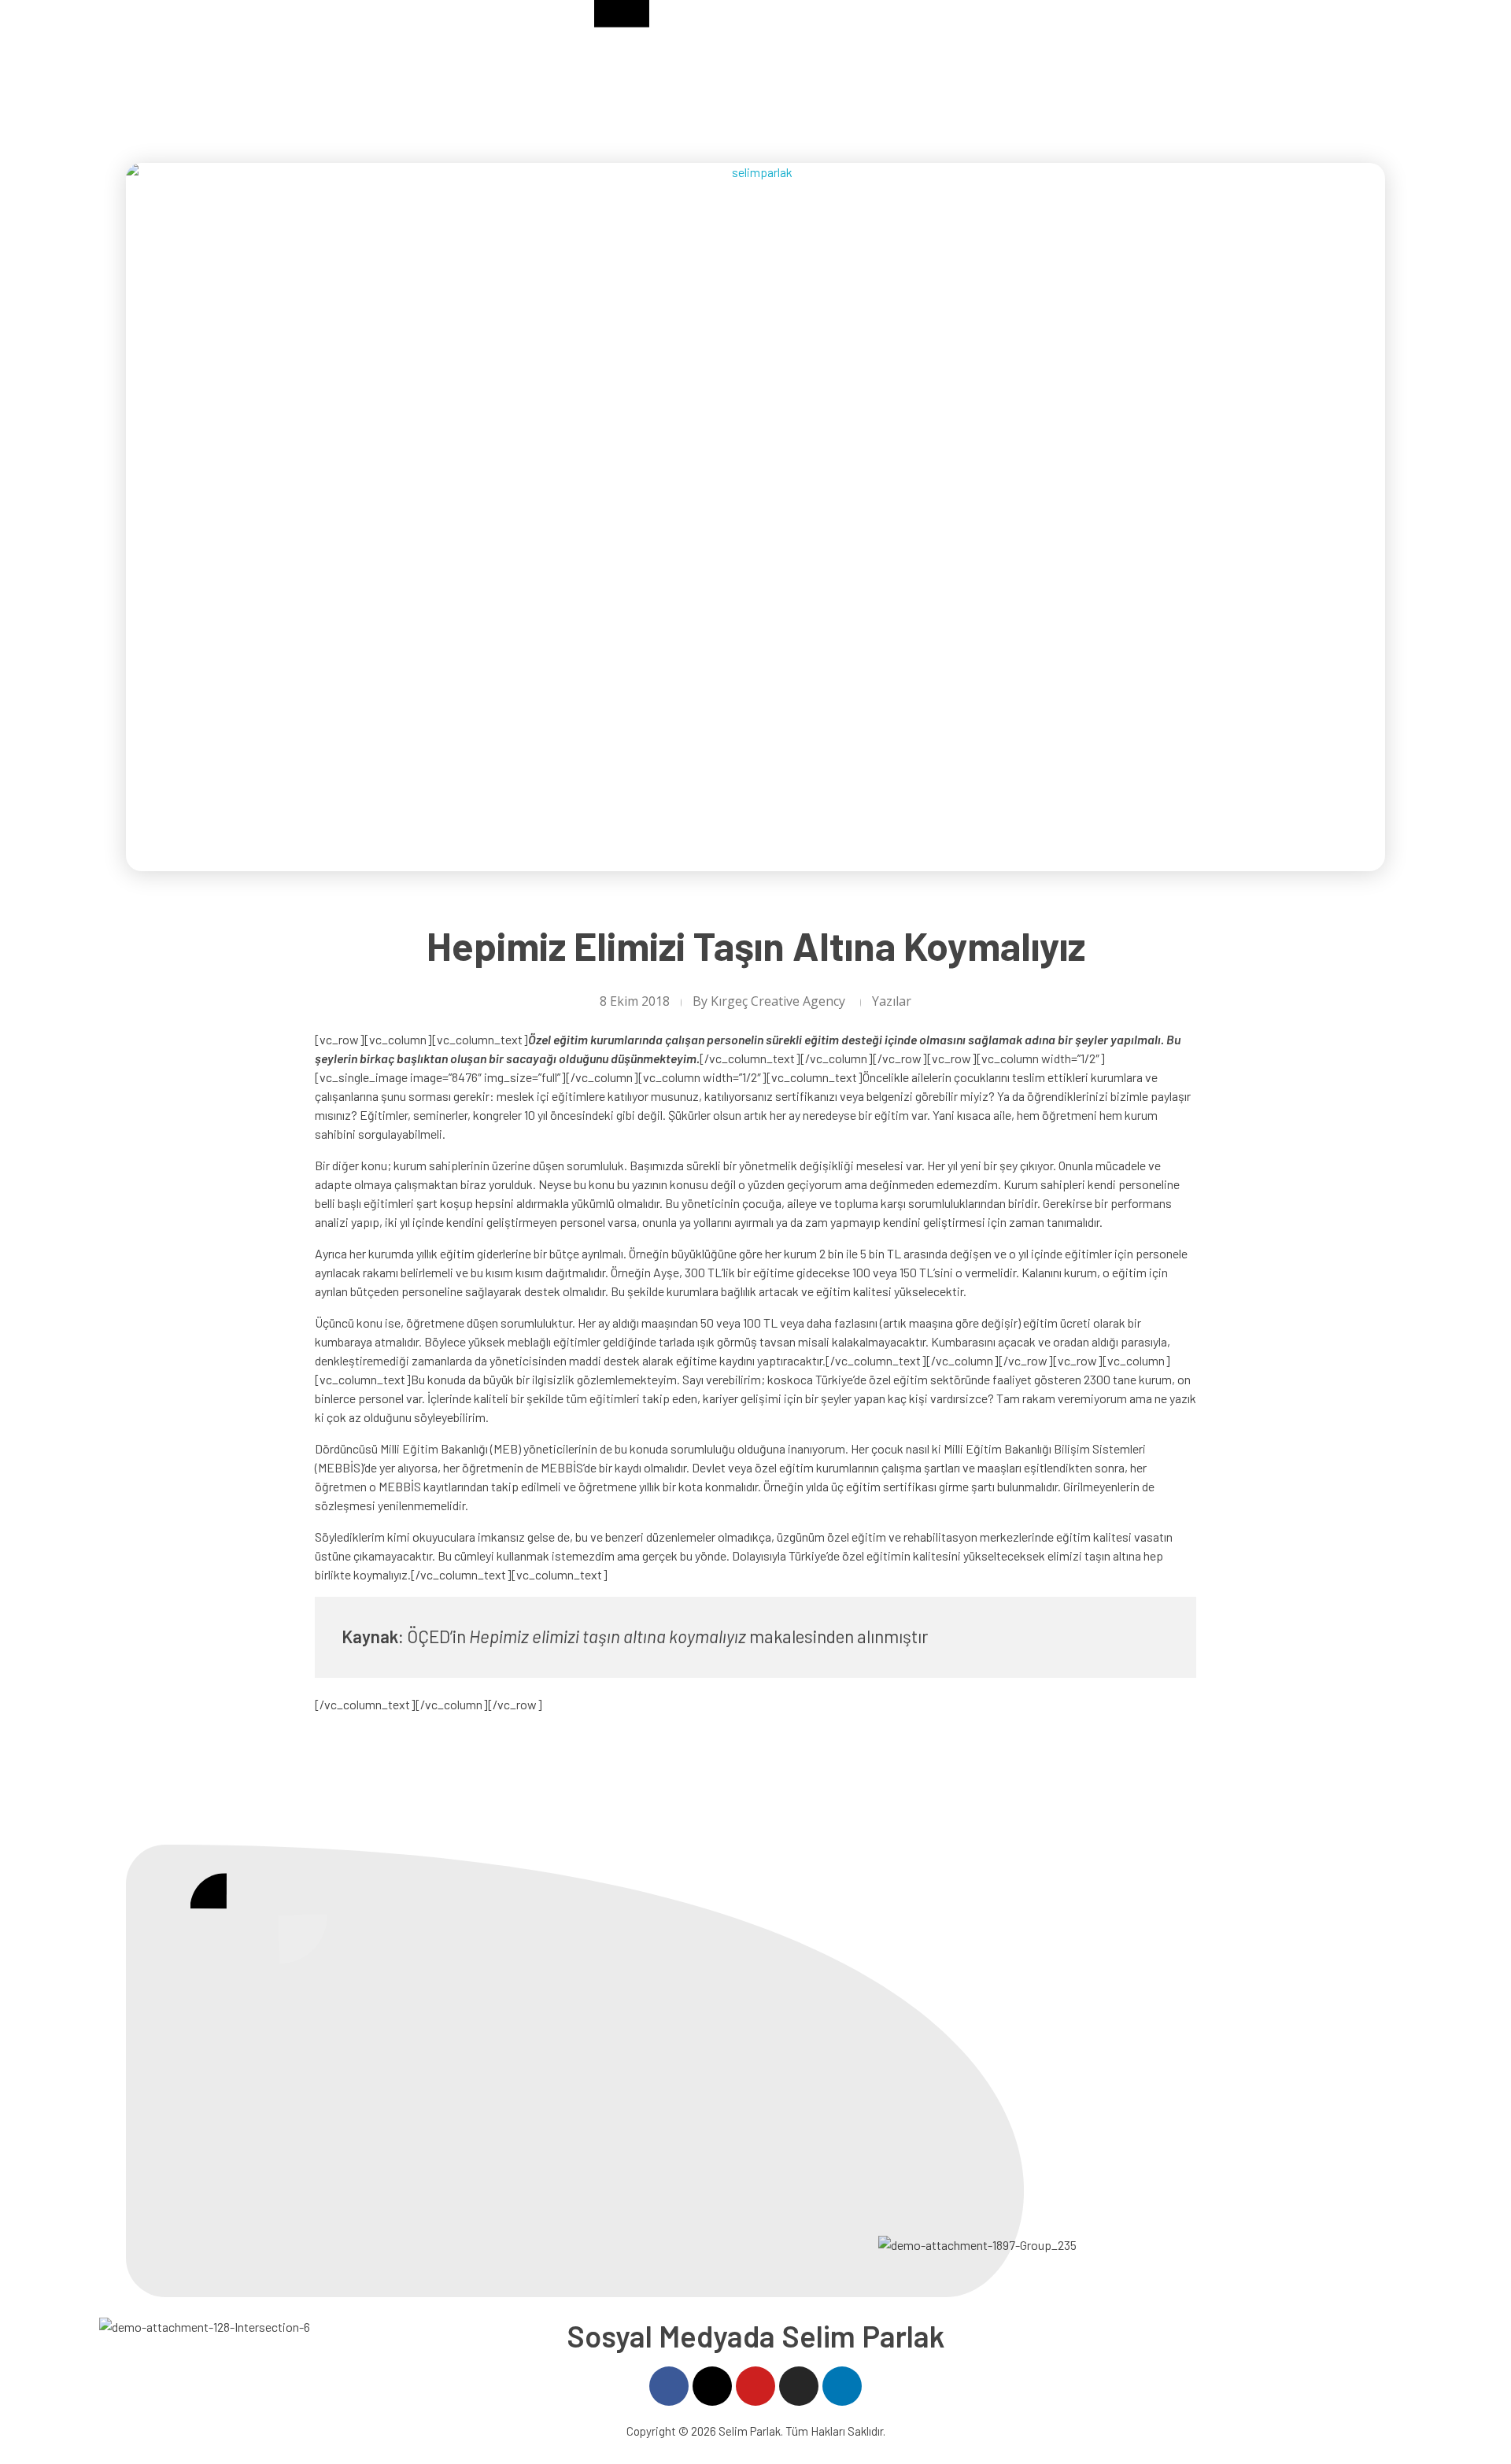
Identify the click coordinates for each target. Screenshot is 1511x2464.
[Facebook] (669, 2386)
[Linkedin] (842, 2386)
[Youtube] (755, 2386)
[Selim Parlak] (173, 55)
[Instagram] (799, 2386)
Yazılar (892, 1001)
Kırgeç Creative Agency (778, 1001)
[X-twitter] (712, 2386)
